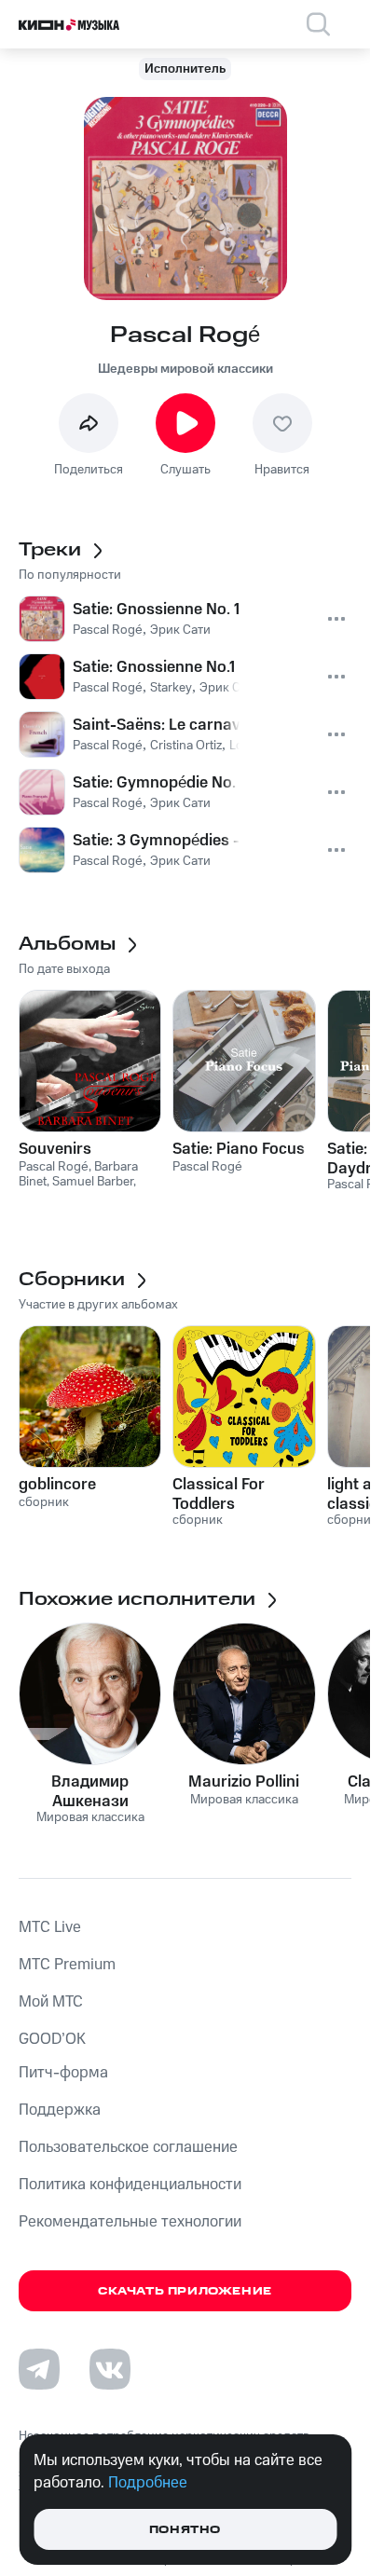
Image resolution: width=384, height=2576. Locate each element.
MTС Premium (67, 1965)
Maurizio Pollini (244, 1782)
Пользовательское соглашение (128, 2147)
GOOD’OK (52, 2039)
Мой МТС (51, 2002)
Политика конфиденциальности (130, 2185)
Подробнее (148, 2483)
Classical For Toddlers (219, 1494)
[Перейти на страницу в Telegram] (39, 2369)
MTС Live (50, 1927)
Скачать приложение (185, 2291)
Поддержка (60, 2110)
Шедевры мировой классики (185, 369)
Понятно (185, 2530)
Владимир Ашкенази (90, 1791)
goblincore (57, 1485)
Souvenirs (55, 1149)
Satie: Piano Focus (239, 1149)
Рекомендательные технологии (130, 2222)
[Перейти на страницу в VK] (110, 2369)
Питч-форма (63, 2073)
